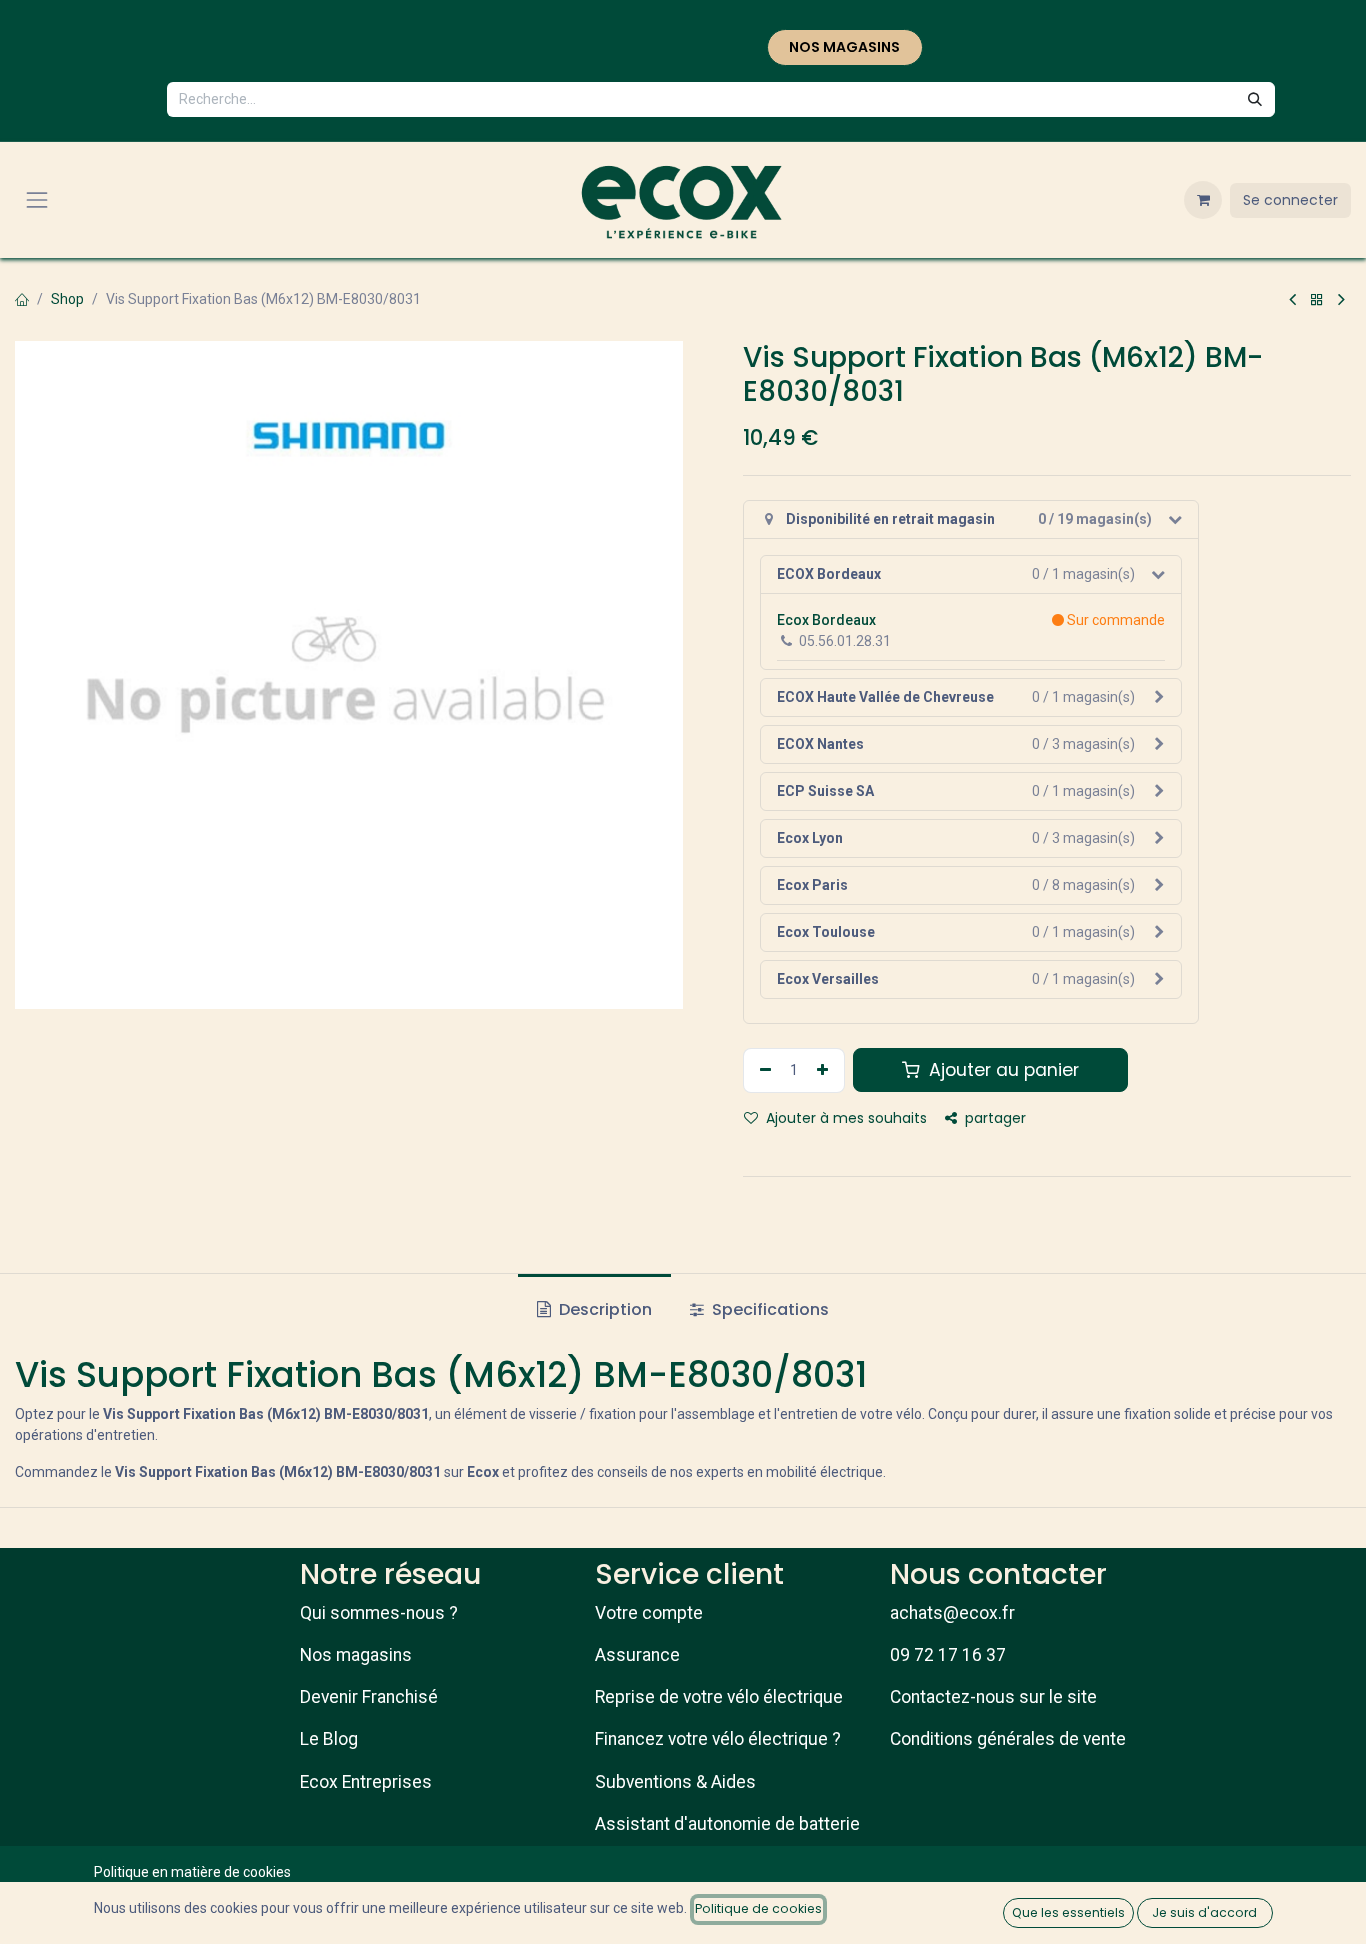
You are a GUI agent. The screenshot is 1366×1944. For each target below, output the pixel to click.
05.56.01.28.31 (845, 641)
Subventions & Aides (675, 1782)
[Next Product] (1341, 300)
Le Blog (329, 1739)
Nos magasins (356, 1655)
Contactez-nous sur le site (993, 1697)
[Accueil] (22, 299)
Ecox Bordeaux (826, 620)
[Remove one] (763, 1070)
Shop (67, 299)
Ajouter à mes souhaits (844, 1118)
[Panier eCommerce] (1203, 200)
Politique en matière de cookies (192, 1872)
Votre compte (649, 1613)
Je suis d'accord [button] (1204, 1912)
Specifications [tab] (768, 1309)
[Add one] (825, 1070)
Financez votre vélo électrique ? (718, 1739)
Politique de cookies (758, 1908)
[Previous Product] (1292, 300)
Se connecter (1290, 200)
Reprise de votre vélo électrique (719, 1697)
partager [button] (993, 1118)
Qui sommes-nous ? (379, 1613)
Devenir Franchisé (369, 1697)
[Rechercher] (1255, 99)
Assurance (637, 1655)
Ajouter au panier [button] (1001, 1070)
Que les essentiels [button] (1068, 1912)
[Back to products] (1317, 300)
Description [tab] (603, 1309)
